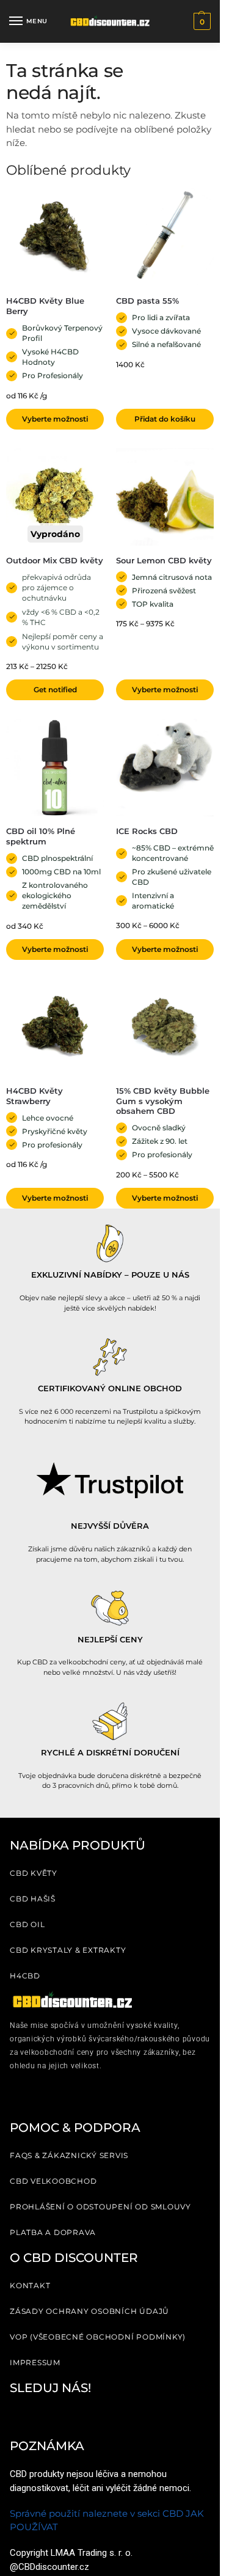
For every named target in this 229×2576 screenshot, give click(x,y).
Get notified (55, 690)
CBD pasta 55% (147, 301)
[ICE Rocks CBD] (165, 767)
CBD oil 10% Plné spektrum (41, 836)
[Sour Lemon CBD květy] (165, 497)
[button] (201, 21)
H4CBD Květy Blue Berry (45, 306)
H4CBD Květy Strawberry (35, 1096)
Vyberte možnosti (55, 419)
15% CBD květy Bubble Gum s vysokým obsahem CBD (163, 1101)
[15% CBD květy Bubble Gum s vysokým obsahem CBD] (165, 1027)
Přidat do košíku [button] (165, 419)
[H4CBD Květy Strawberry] (55, 1027)
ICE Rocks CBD (147, 831)
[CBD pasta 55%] (165, 237)
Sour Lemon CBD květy (164, 560)
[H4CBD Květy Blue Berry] (55, 237)
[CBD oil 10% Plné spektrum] (55, 767)
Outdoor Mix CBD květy (55, 560)
